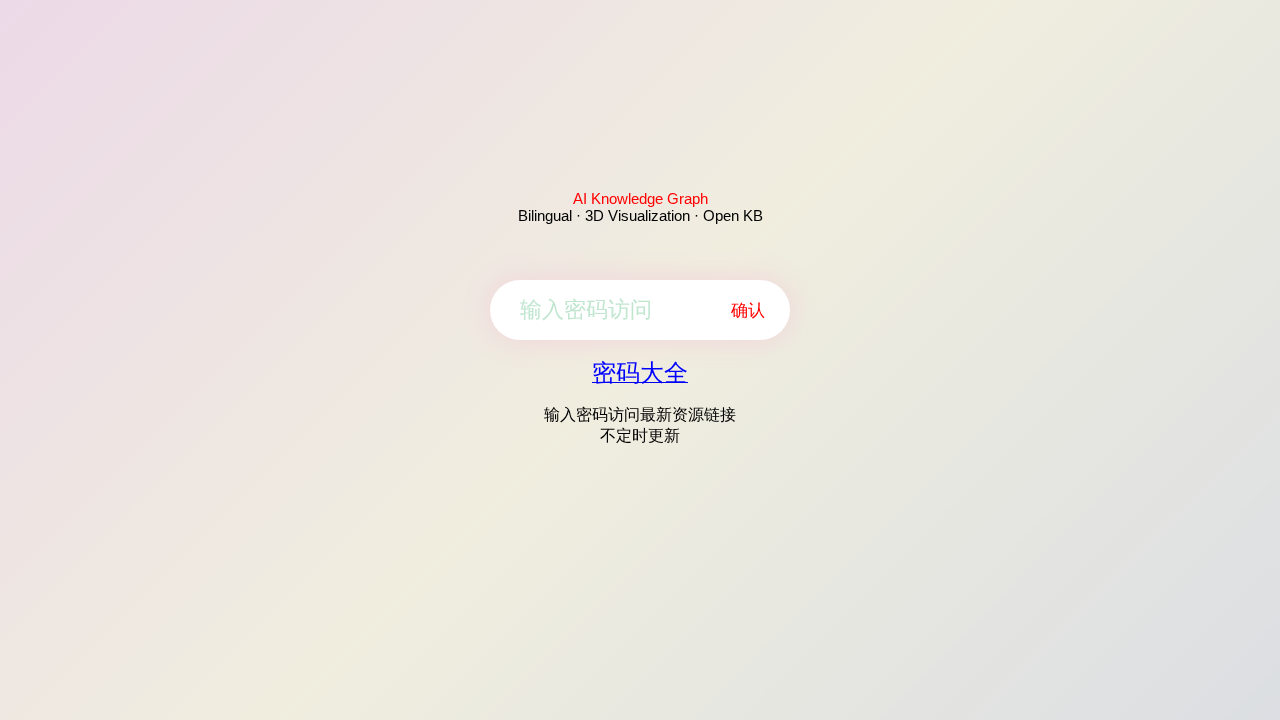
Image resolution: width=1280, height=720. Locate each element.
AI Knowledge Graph (640, 198)
